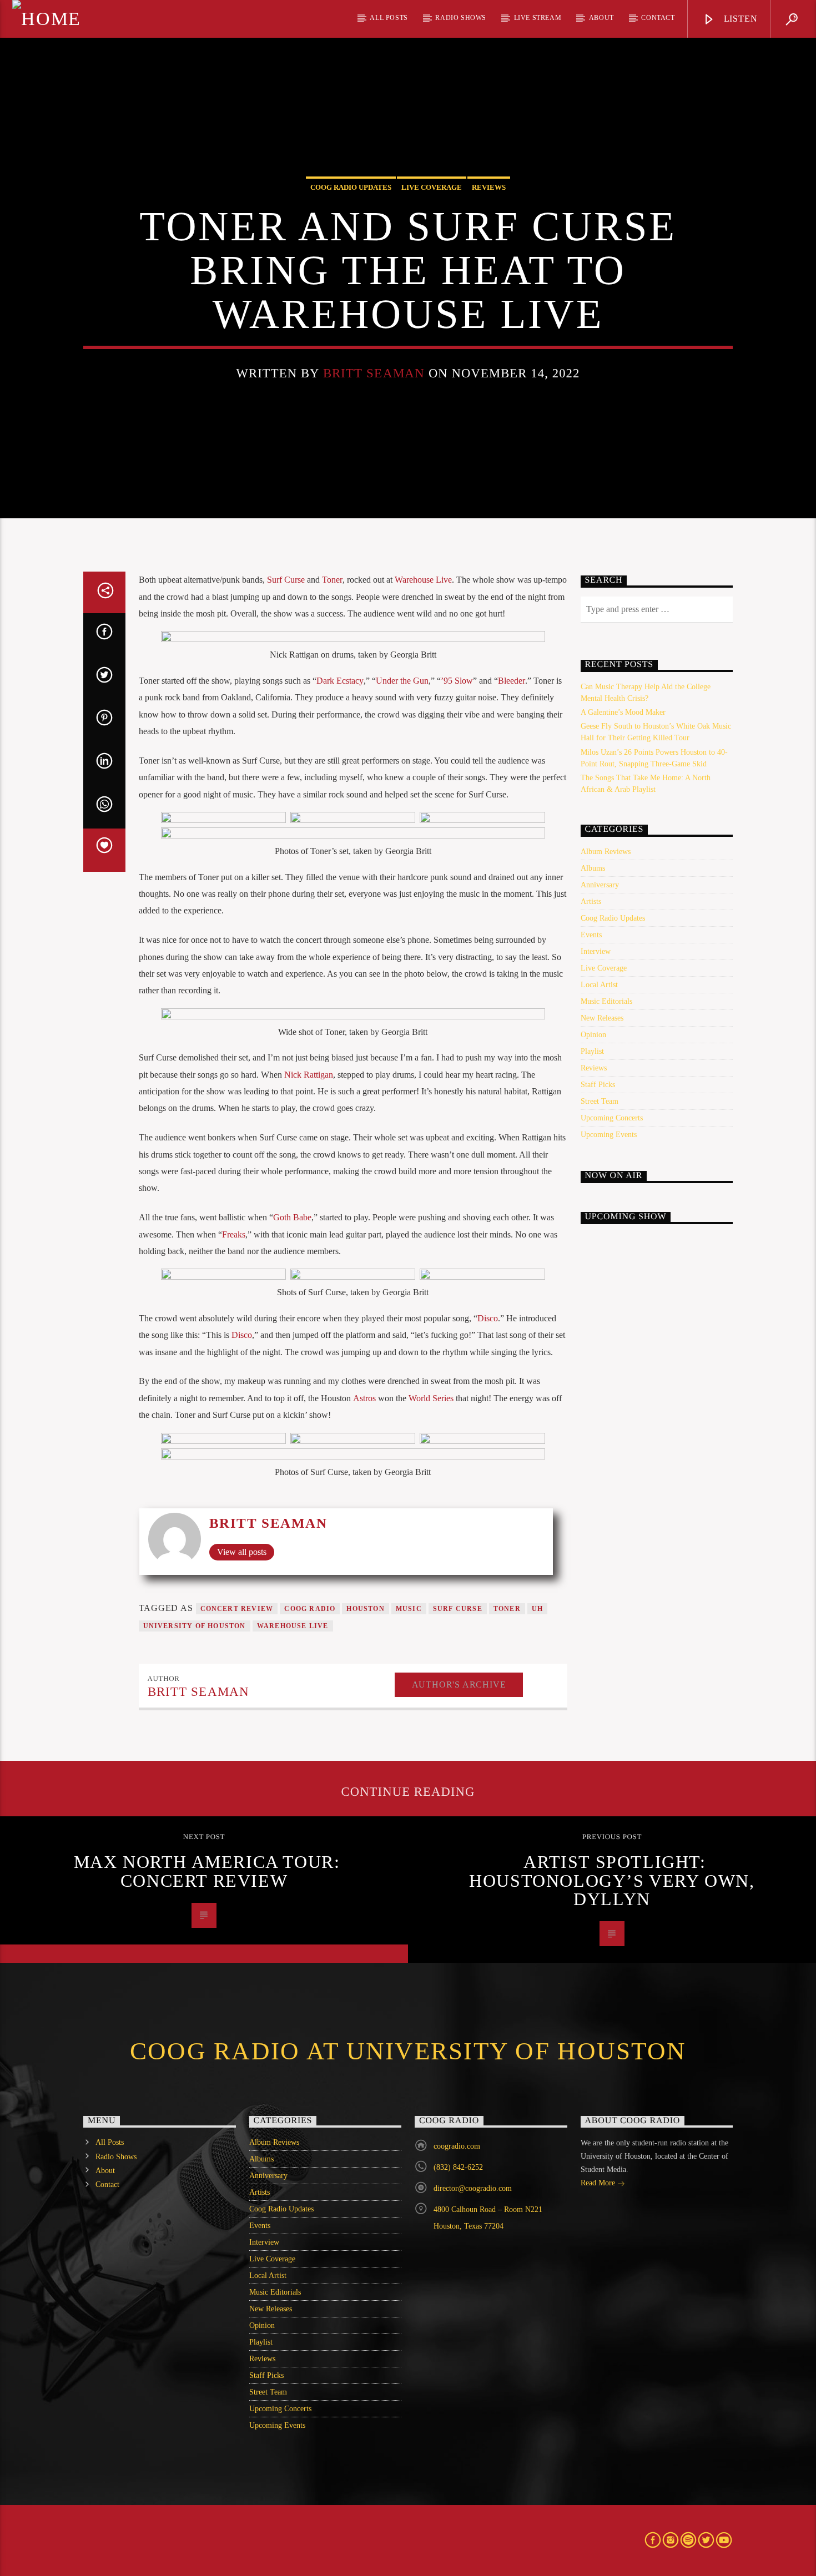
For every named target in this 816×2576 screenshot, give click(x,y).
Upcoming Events (609, 1135)
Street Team (600, 1101)
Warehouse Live (423, 580)
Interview (596, 951)
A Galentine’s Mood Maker (623, 712)
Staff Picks (598, 1085)
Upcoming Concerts (612, 1118)
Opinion (593, 1035)
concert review (237, 1609)
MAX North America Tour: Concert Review (207, 1871)
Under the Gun (402, 681)
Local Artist (599, 985)
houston (365, 1609)
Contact (658, 18)
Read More (599, 2183)
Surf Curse (286, 580)
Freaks (234, 1234)
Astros (364, 1398)
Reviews (489, 187)
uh (537, 1609)
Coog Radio (310, 1609)
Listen (739, 19)
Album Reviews (606, 852)
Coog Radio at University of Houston (408, 2051)
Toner (332, 580)
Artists (591, 901)
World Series (431, 1398)
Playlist (592, 1051)
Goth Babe (292, 1217)
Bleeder (512, 681)
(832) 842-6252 (458, 2167)
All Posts (389, 18)
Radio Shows (461, 18)
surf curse (458, 1609)
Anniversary (600, 885)
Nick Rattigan (309, 1075)
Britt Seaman (374, 373)
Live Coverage (432, 187)
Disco (488, 1318)
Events (591, 935)
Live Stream (538, 18)
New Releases (602, 1018)
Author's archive (459, 1684)
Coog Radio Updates (351, 187)
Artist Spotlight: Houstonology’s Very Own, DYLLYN (612, 1880)
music (409, 1609)
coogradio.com (457, 2146)
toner (507, 1609)
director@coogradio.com (473, 2188)
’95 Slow (457, 681)
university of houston (195, 1626)
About (601, 18)
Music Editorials (606, 1001)
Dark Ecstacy (340, 681)
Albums (593, 868)
